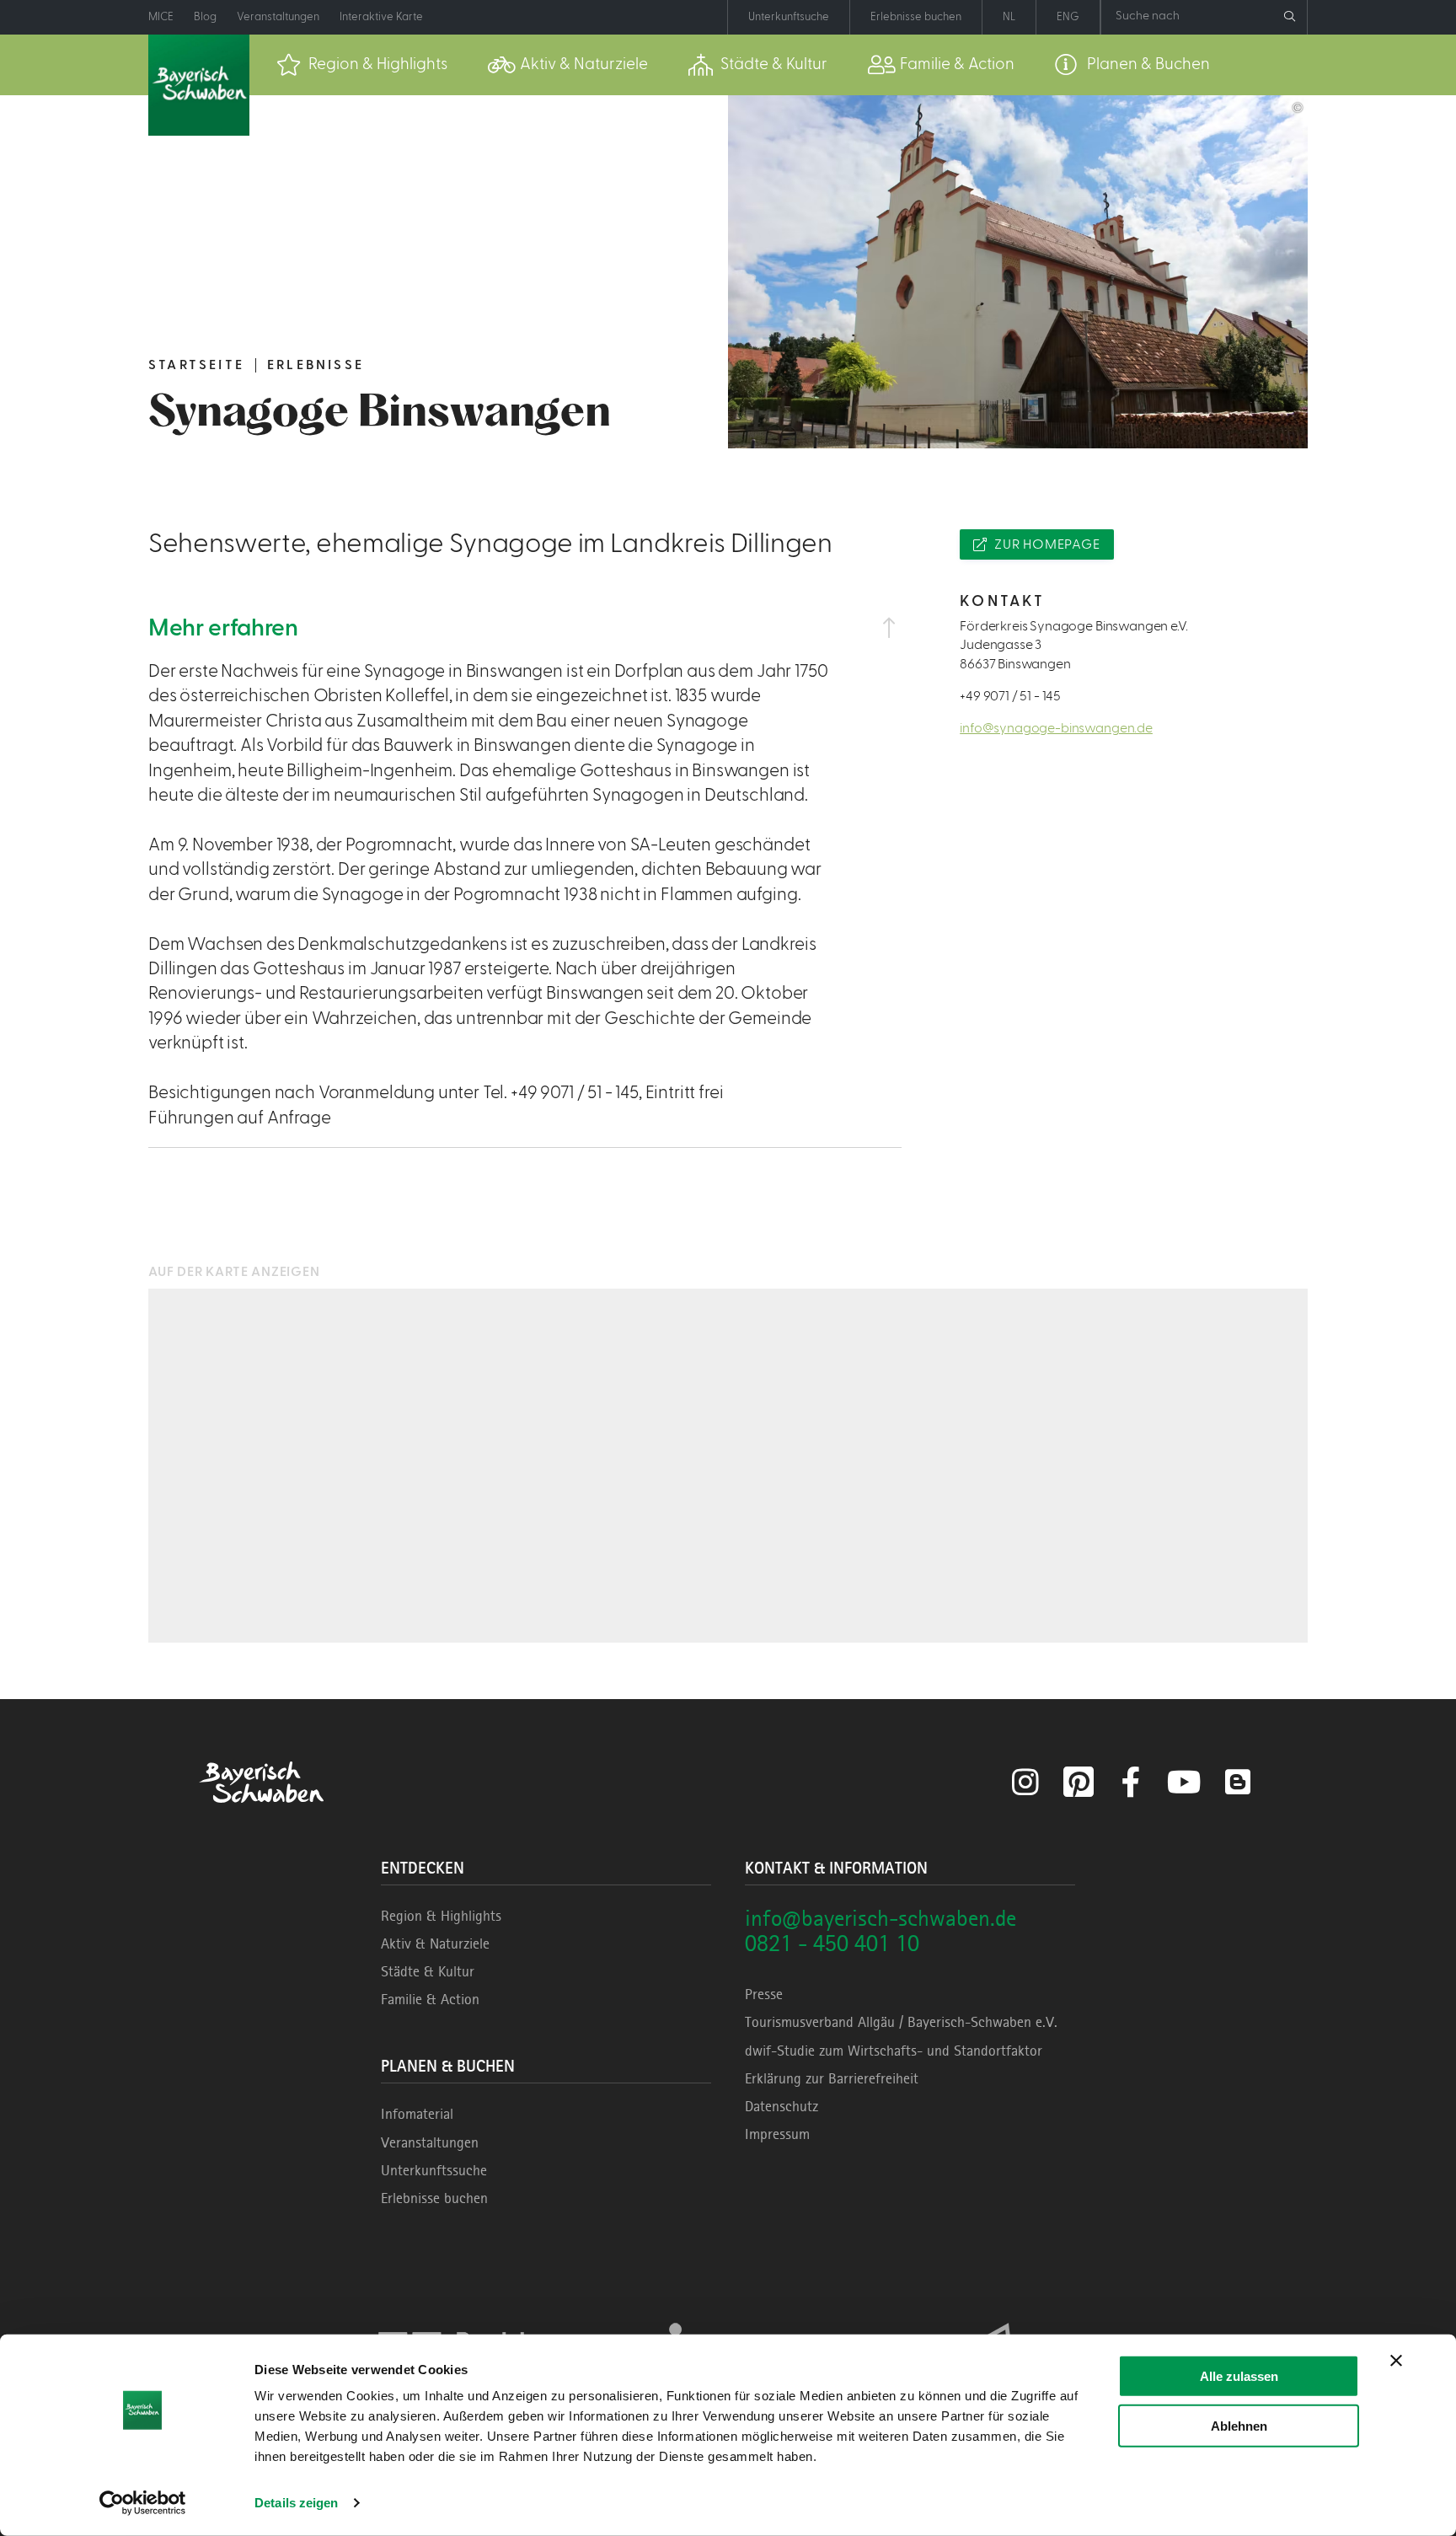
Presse (764, 1994)
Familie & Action (430, 1999)
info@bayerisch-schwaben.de (881, 1918)
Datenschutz (782, 2106)
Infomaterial (417, 2114)
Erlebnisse (316, 365)
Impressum (777, 2134)
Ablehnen (1239, 2425)
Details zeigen (296, 2503)
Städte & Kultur (428, 1971)
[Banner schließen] (1396, 2361)
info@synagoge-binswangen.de (1056, 728)
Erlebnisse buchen (434, 2198)
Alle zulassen (1239, 2376)
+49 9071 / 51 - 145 (1010, 696)
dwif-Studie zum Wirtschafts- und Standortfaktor (894, 2051)
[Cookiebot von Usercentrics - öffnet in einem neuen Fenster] (143, 2503)
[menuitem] (362, 65)
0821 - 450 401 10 (832, 1943)
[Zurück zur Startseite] (199, 85)
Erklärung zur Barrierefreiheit (832, 2078)
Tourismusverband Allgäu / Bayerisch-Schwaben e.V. (901, 2022)
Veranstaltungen (430, 2142)
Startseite (196, 365)
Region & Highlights (441, 1916)
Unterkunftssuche (434, 2170)
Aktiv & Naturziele (435, 1944)
